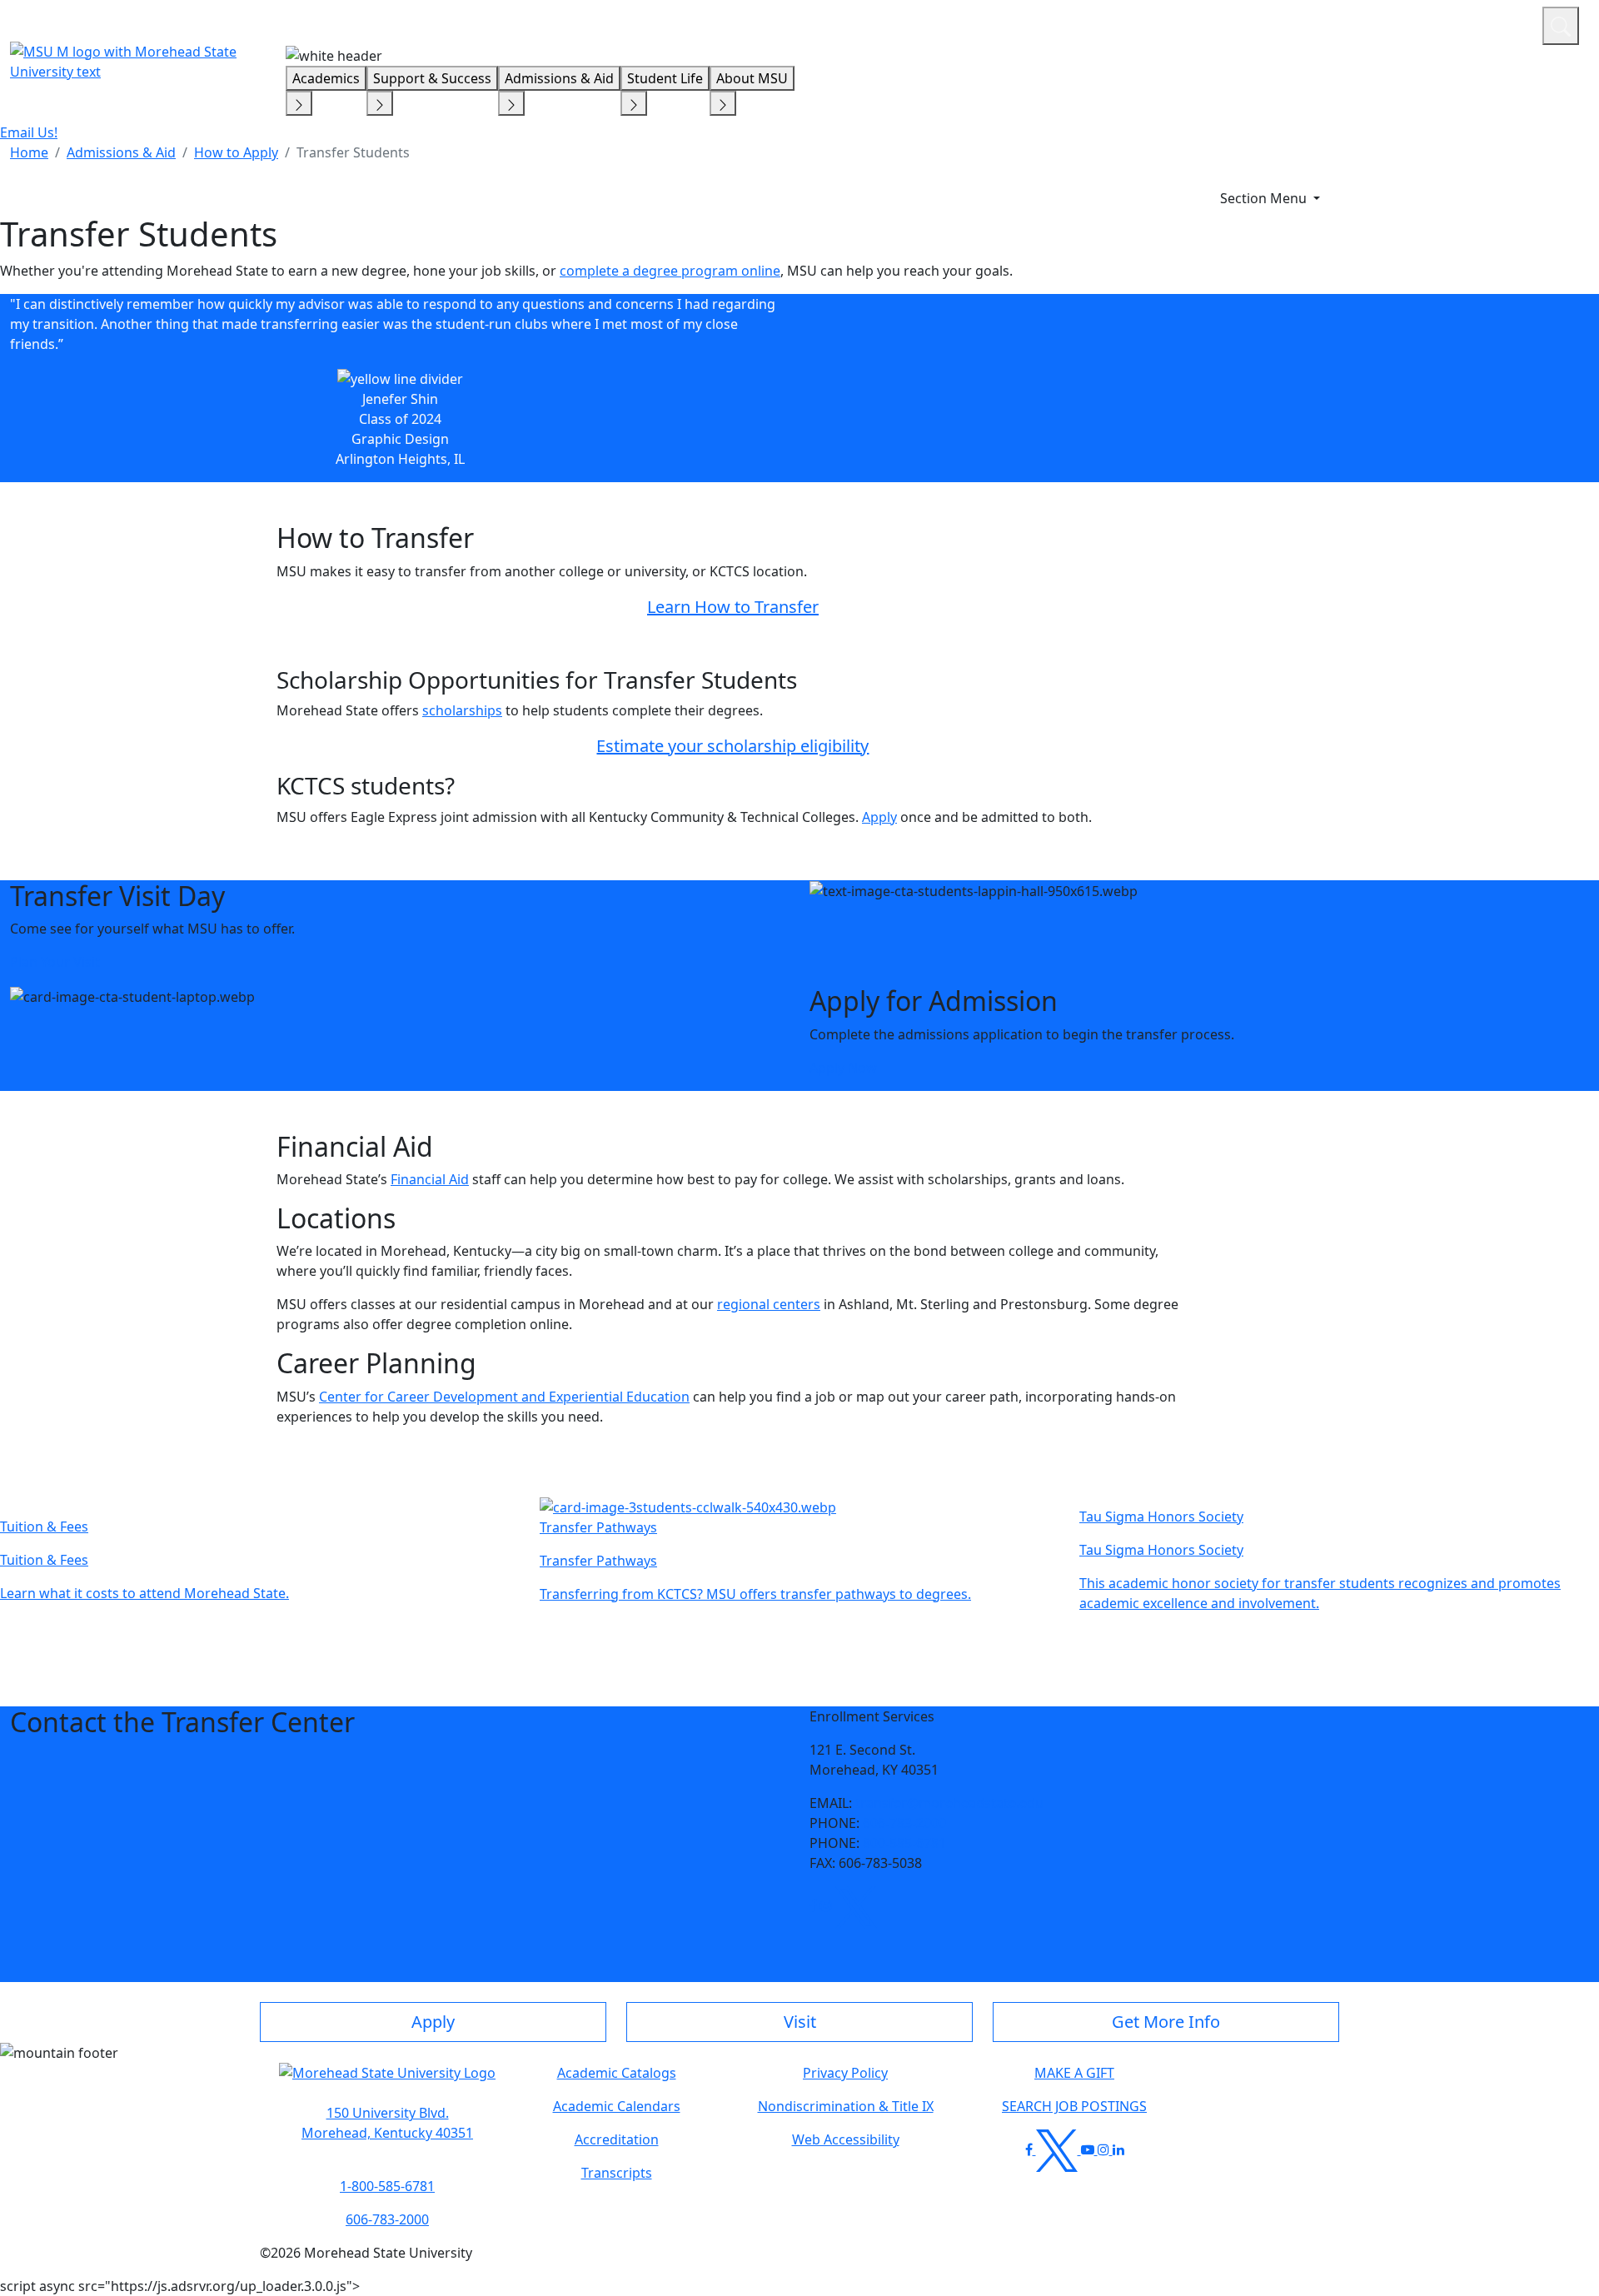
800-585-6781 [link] (904, 1843)
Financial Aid (430, 1179)
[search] (1561, 26)
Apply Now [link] (843, 1068)
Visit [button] (800, 2022)
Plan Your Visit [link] (55, 962)
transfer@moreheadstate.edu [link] (949, 1803)
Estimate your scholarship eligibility (732, 746)
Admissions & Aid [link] (121, 152)
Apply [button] (433, 2022)
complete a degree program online (670, 271)
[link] (813, 1905)
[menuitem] (29, 152)
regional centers (769, 1304)
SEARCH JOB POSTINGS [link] (1074, 2106)
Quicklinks (1313, 23)
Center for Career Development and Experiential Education (504, 1397)
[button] (813, 1905)
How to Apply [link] (236, 152)
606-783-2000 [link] (904, 1823)
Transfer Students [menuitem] (353, 152)
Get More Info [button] (1166, 2022)
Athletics (1499, 23)
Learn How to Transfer (733, 607)
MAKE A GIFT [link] (1074, 2073)
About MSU (752, 78)
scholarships (462, 710)
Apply (879, 817)
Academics (326, 78)
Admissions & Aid (559, 78)
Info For (1212, 23)
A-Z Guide (1418, 23)
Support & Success (432, 78)
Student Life (665, 78)
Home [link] (29, 152)
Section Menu (1265, 198)
